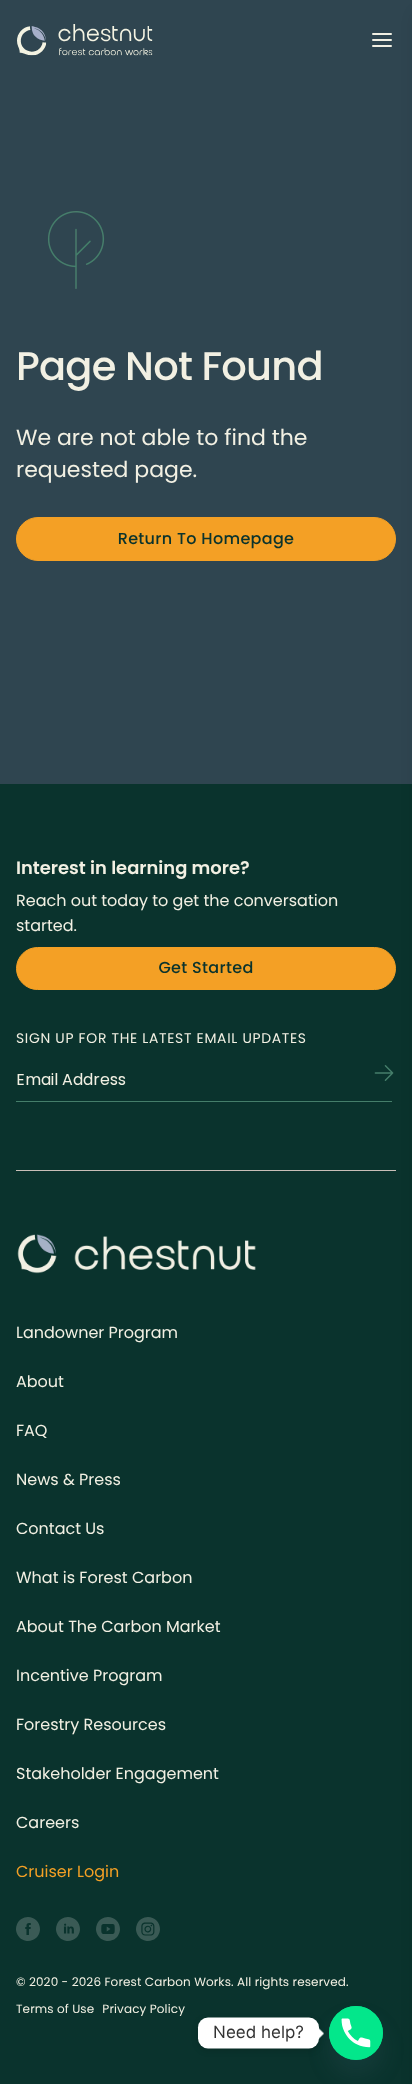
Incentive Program (89, 1675)
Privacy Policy (143, 2009)
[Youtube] (108, 1929)
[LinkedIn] (68, 1929)
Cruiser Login (67, 1871)
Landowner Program (97, 1332)
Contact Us (60, 1528)
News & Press (68, 1479)
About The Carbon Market (118, 1626)
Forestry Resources (91, 1724)
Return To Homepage (206, 538)
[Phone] (356, 2033)
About (40, 1381)
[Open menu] (382, 40)
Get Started (205, 967)
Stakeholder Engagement (117, 1773)
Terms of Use (55, 2009)
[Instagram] (148, 1929)
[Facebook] (28, 1929)
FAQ (31, 1430)
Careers (47, 1822)
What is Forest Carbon (104, 1577)
